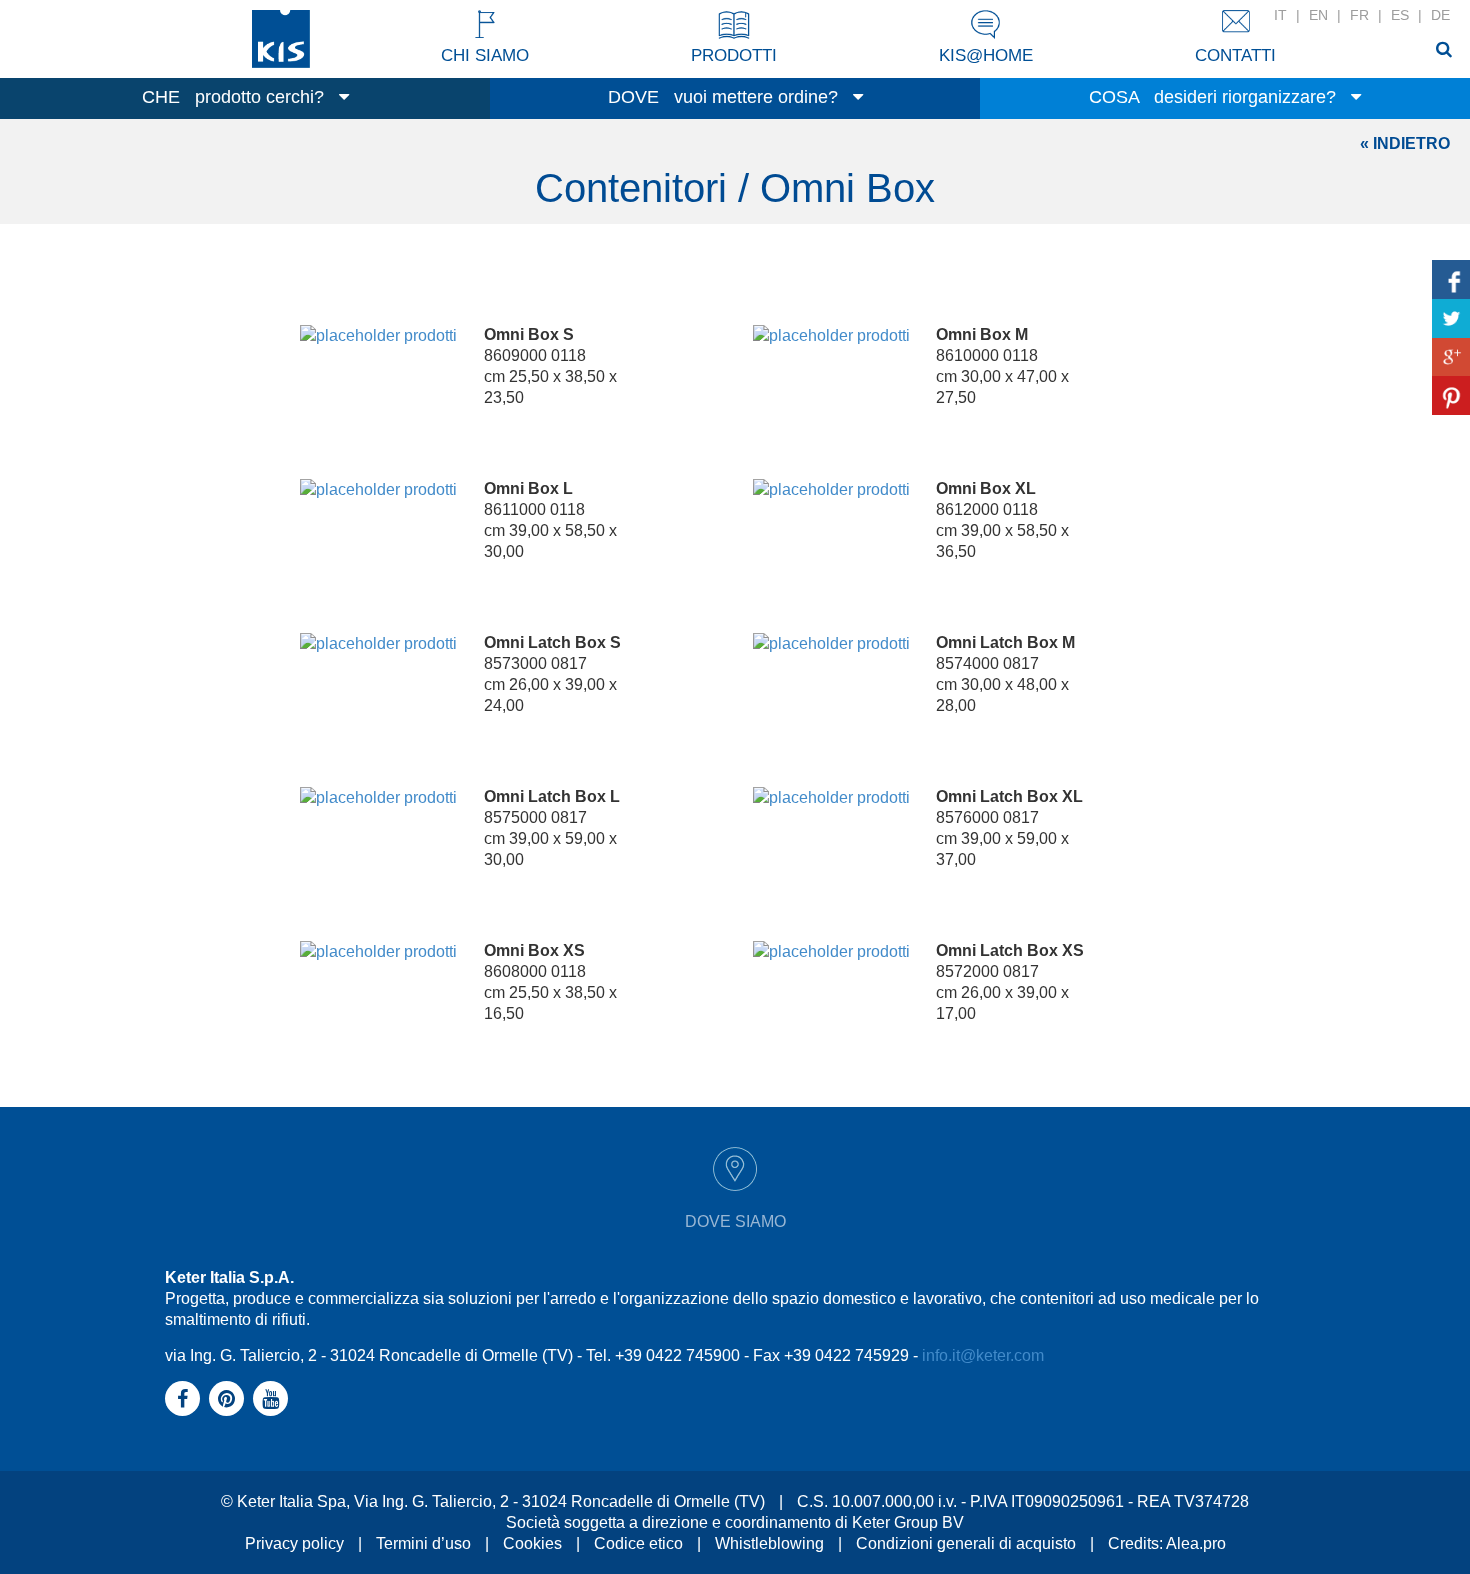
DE (1440, 15)
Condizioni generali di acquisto (966, 1543)
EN (1318, 15)
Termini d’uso (423, 1543)
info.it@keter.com (983, 1355)
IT (1280, 15)
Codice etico (638, 1543)
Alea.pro (1196, 1543)
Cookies (532, 1543)
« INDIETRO (1405, 143)
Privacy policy (294, 1543)
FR (1359, 15)
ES (1400, 15)
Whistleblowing (769, 1543)
